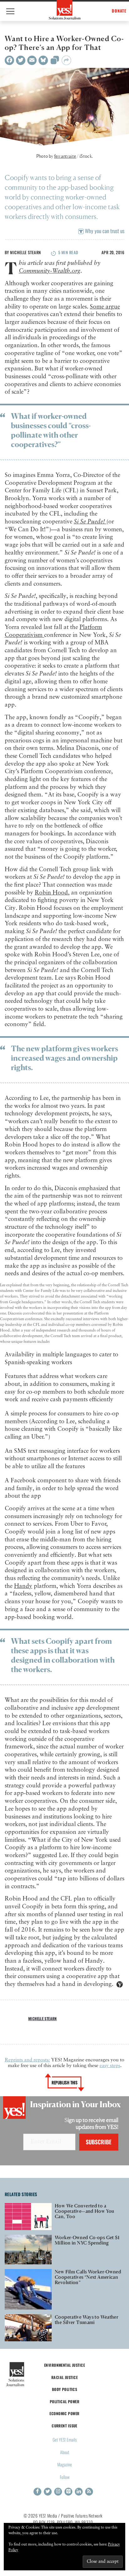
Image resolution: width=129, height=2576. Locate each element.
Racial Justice (64, 2377)
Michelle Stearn (25, 252)
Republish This (65, 2082)
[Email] (32, 60)
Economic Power (64, 2413)
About (65, 2452)
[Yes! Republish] (55, 62)
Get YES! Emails (65, 2439)
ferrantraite (65, 156)
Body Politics (65, 2389)
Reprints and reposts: (27, 2060)
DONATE (119, 11)
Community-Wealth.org (50, 271)
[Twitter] (21, 60)
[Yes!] (65, 10)
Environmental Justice (64, 2365)
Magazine (65, 2464)
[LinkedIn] (79, 2492)
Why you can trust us (104, 231)
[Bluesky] (43, 60)
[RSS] (89, 2492)
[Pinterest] (68, 2492)
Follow (65, 2477)
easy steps (110, 2066)
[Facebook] (9, 60)
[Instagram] (58, 2492)
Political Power (64, 2401)
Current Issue (64, 2426)
